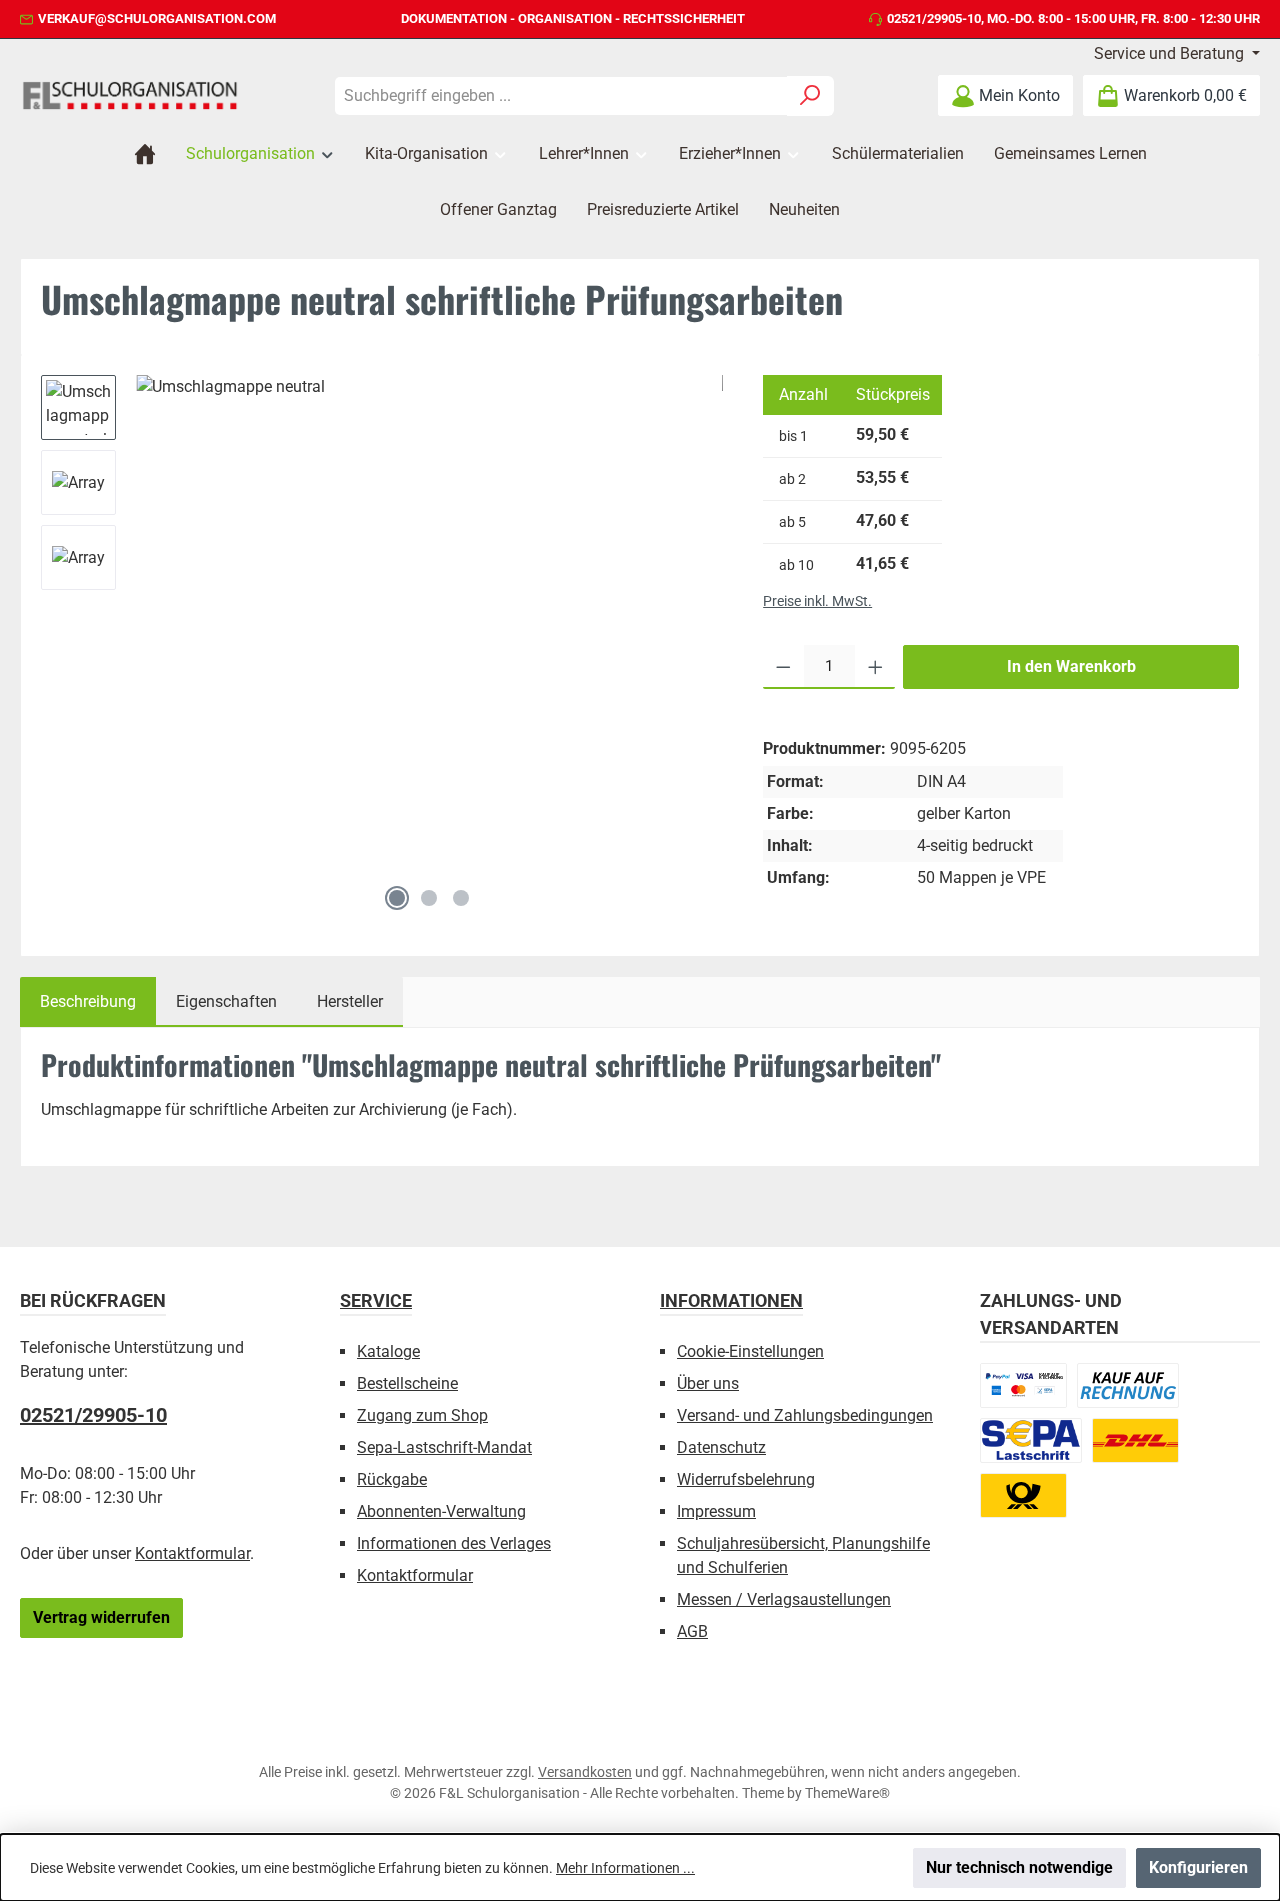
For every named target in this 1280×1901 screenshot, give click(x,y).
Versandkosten (585, 1772)
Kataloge (388, 1351)
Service (376, 1300)
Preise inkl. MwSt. (817, 601)
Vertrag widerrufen (101, 1617)
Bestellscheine (407, 1383)
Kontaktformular (192, 1553)
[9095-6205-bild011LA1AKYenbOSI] (429, 625)
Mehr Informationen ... (625, 1868)
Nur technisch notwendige (1019, 1867)
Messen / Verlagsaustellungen (784, 1599)
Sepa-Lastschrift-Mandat (444, 1447)
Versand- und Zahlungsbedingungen (805, 1415)
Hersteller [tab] (350, 1001)
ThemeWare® (847, 1793)
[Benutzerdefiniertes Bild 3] (1031, 1440)
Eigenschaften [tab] (226, 1001)
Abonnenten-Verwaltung (441, 1511)
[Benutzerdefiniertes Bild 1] (1023, 1385)
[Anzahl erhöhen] (875, 667)
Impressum (716, 1511)
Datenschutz (721, 1447)
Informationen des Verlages (454, 1543)
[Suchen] (810, 96)
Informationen (731, 1300)
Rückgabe (392, 1479)
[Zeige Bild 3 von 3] (461, 898)
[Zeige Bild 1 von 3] (397, 898)
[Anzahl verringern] (783, 667)
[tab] (88, 1002)
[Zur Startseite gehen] (130, 95)
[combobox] (561, 96)
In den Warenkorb (1071, 666)
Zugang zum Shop (422, 1415)
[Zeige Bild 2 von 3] (429, 898)
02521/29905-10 (934, 18)
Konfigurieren (1198, 1867)
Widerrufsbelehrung (746, 1479)
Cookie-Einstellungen (750, 1351)
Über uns (708, 1383)
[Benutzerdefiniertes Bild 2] (1128, 1385)
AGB (692, 1631)
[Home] (145, 154)
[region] (382, 647)
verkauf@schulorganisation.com (157, 18)
